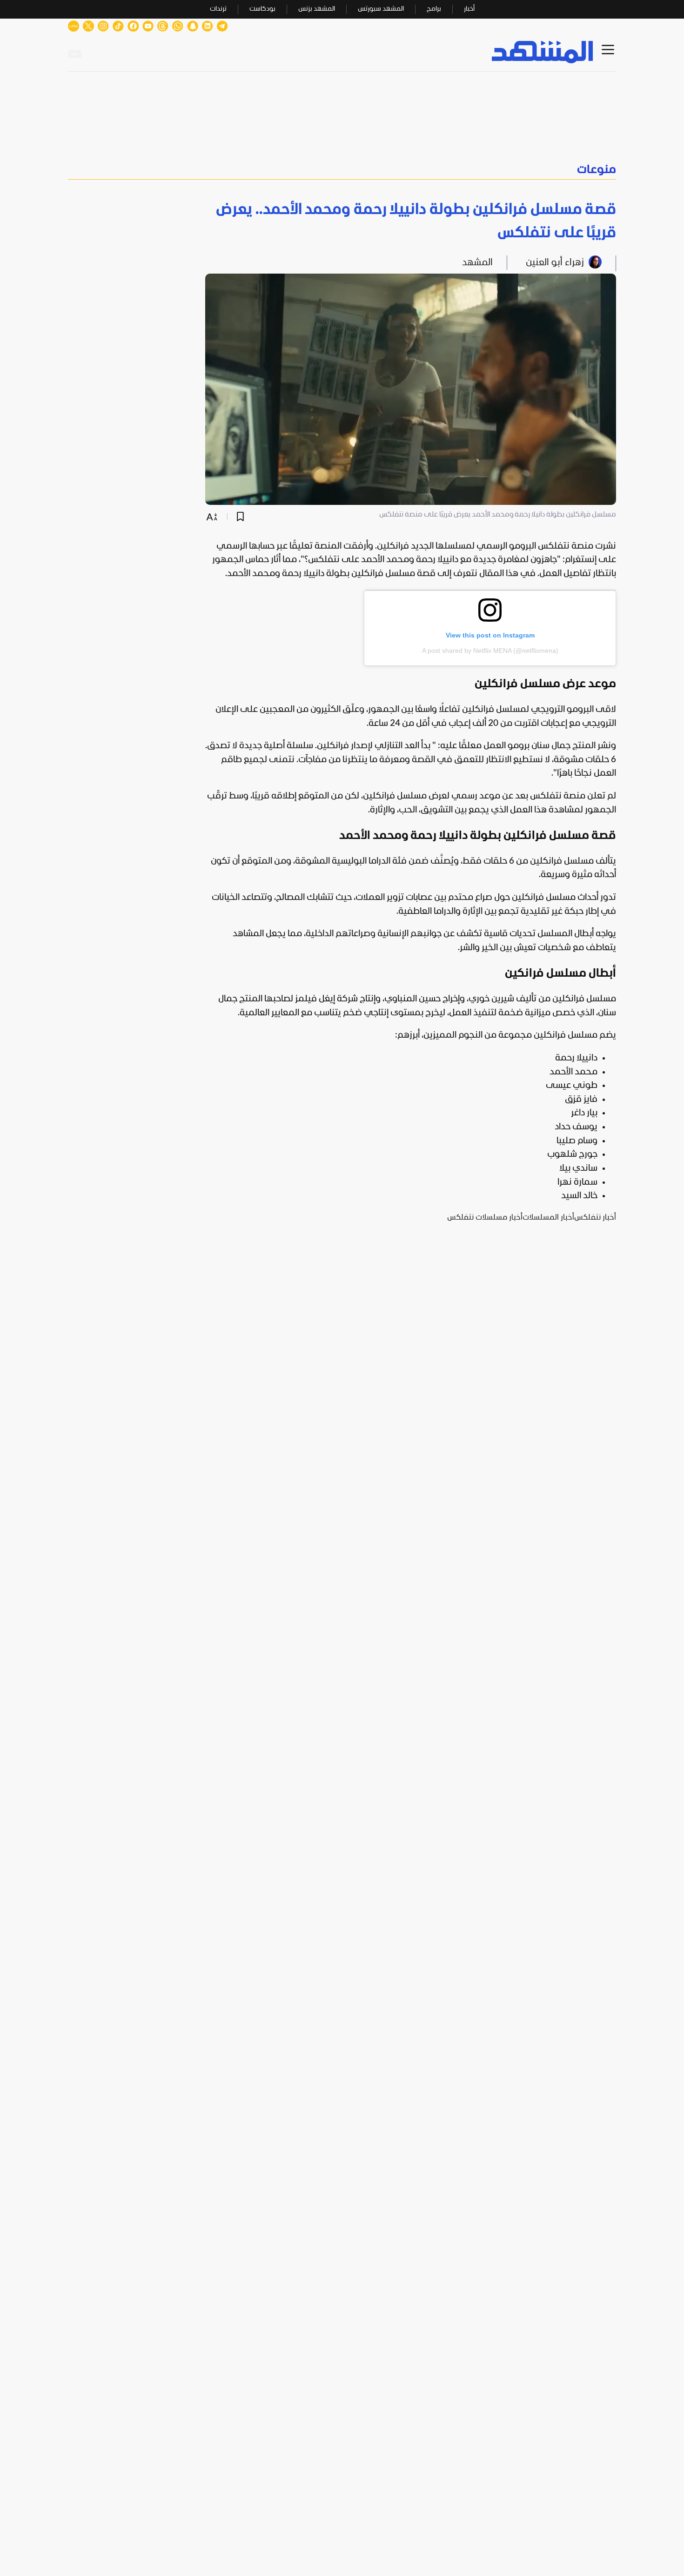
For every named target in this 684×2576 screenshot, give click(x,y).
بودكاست (262, 9)
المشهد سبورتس (381, 9)
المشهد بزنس (317, 9)
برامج (434, 9)
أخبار (469, 9)
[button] (342, 170)
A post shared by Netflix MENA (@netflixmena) (490, 651)
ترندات (218, 9)
